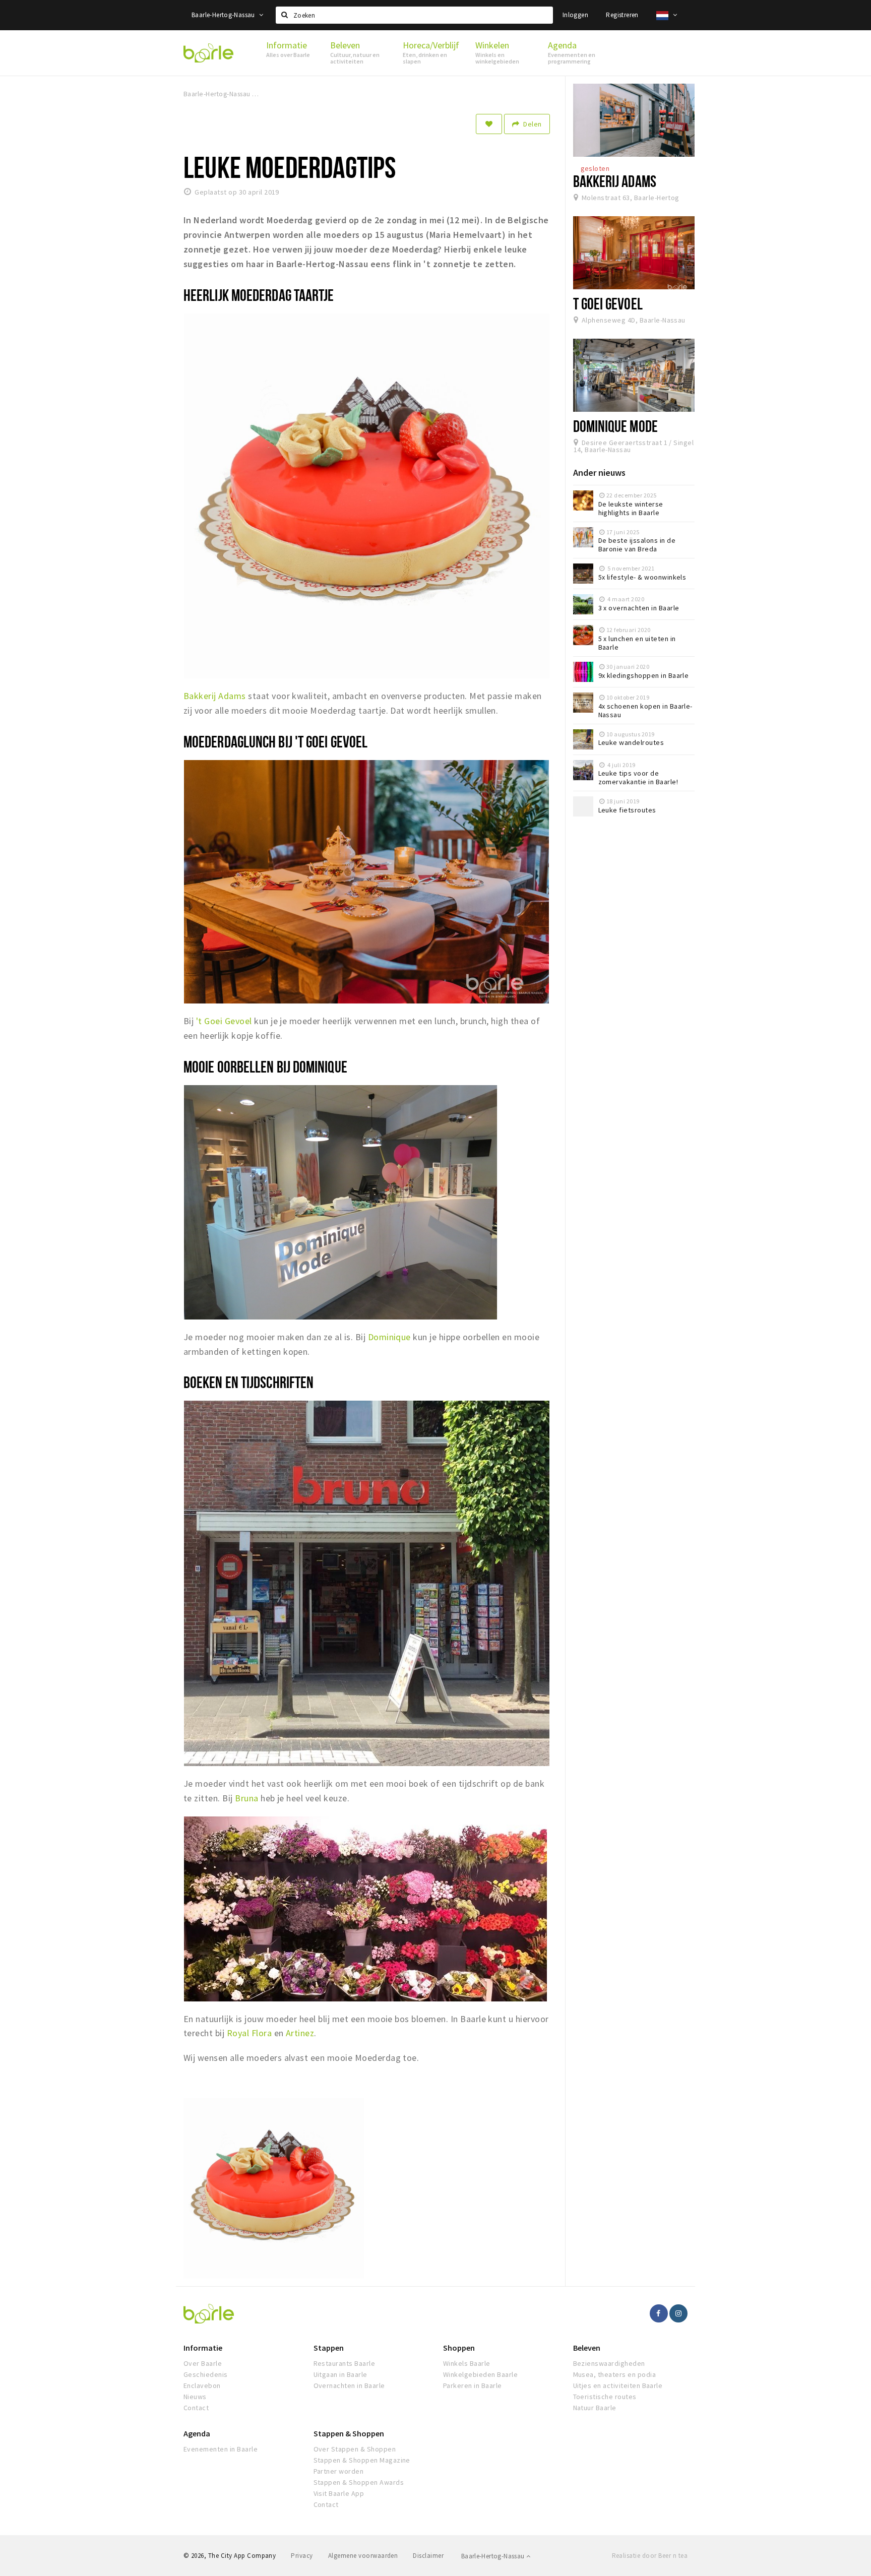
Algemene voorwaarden (363, 2556)
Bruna (248, 1798)
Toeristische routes (605, 2397)
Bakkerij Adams (215, 696)
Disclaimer (428, 2556)
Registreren (622, 15)
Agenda (197, 2433)
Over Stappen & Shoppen (355, 2449)
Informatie (203, 2348)
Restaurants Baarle (345, 2363)
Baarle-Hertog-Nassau (224, 15)
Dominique (389, 1337)
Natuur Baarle (595, 2408)
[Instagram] (678, 2313)
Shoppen (459, 2348)
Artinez (300, 2033)
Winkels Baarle (467, 2363)
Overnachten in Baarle (349, 2385)
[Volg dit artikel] (489, 124)
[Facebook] (659, 2313)
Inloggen (575, 15)
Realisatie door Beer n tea (650, 2556)
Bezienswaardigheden (609, 2363)
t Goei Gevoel (608, 303)
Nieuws (195, 2397)
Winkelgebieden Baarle (480, 2374)
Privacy (302, 2556)
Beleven (587, 2348)
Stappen (329, 2348)
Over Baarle (203, 2363)
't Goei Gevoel (224, 1021)
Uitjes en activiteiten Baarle (618, 2385)
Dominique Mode (615, 426)
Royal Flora (249, 2033)
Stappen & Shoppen (349, 2433)
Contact (196, 2408)
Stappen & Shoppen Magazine (362, 2460)
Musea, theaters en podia (615, 2374)
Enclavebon (202, 2385)
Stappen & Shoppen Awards (359, 2482)
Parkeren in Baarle (473, 2385)
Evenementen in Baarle (221, 2449)
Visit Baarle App (339, 2493)
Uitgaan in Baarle (340, 2374)
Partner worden (339, 2471)
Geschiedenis (206, 2374)
